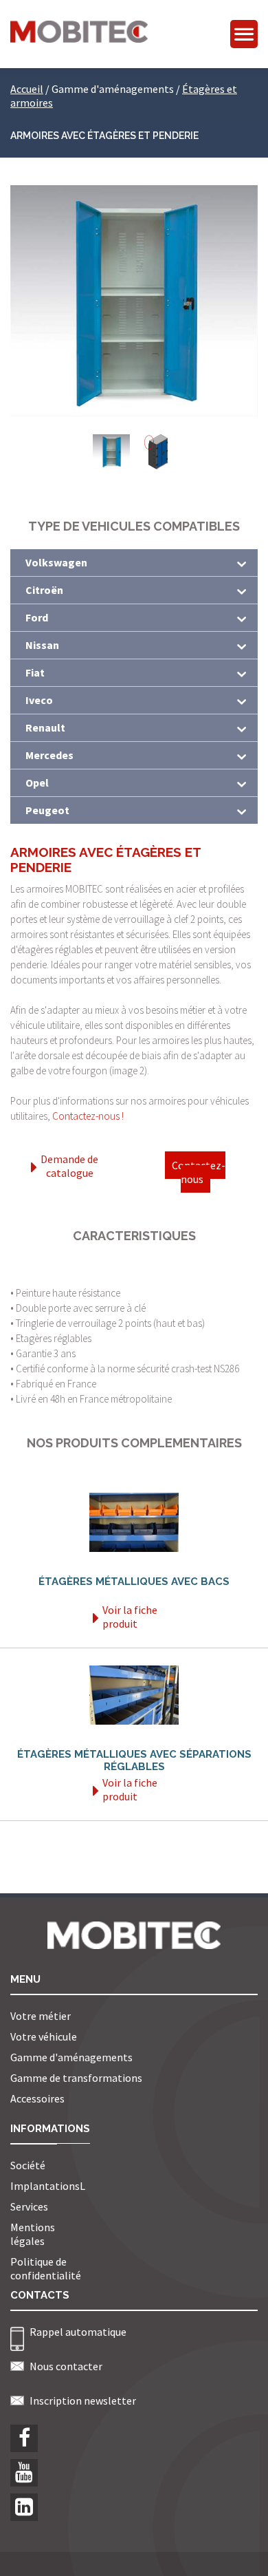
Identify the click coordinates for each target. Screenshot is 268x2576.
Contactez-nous (199, 1172)
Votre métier (41, 2016)
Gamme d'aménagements (71, 2057)
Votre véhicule (44, 2036)
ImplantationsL (48, 2186)
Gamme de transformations (76, 2078)
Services (29, 2206)
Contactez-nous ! (88, 1116)
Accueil (27, 89)
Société (28, 2165)
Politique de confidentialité (46, 2268)
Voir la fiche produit (130, 1617)
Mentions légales (33, 2234)
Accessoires (37, 2098)
